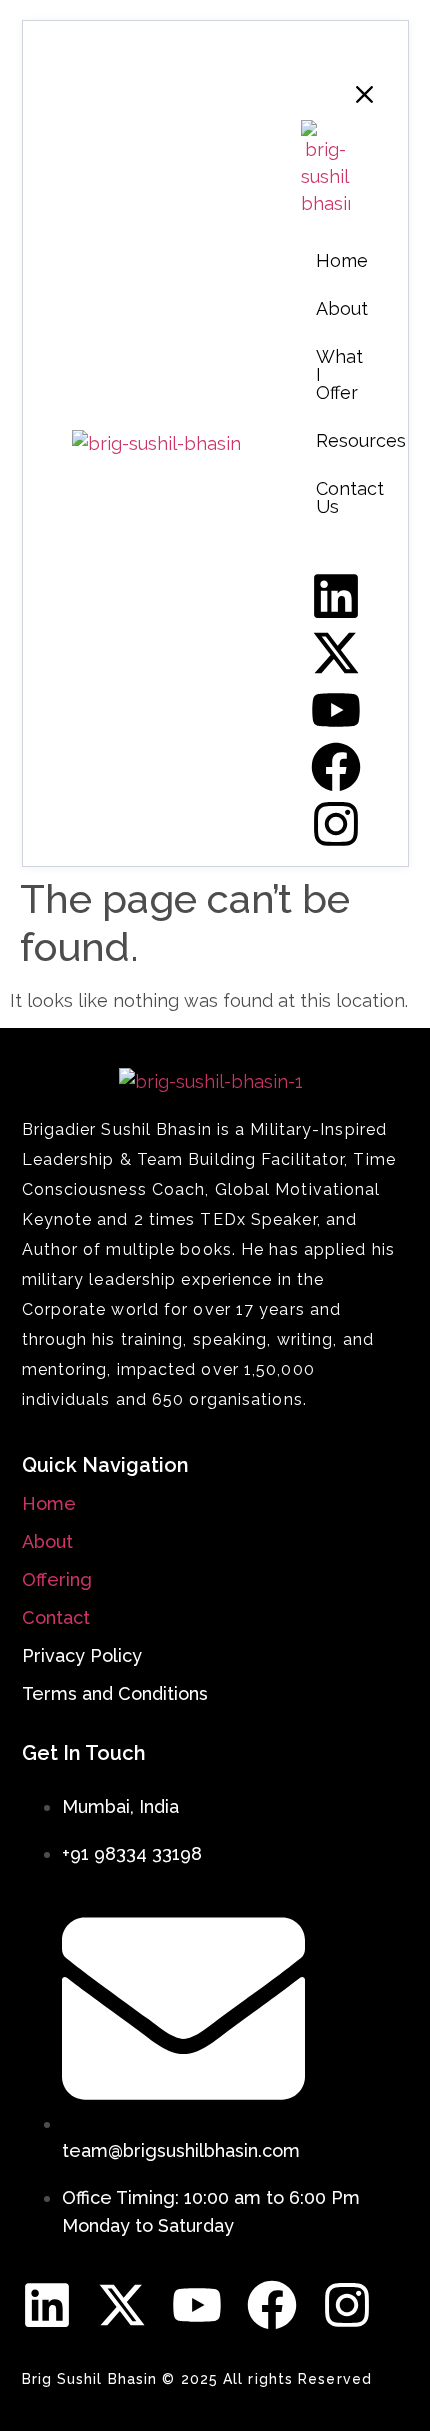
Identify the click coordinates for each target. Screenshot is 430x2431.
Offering (57, 1579)
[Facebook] (272, 2305)
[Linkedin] (47, 2305)
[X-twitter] (122, 2305)
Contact (56, 1617)
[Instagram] (347, 2305)
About (47, 1541)
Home (49, 1503)
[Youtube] (197, 2305)
